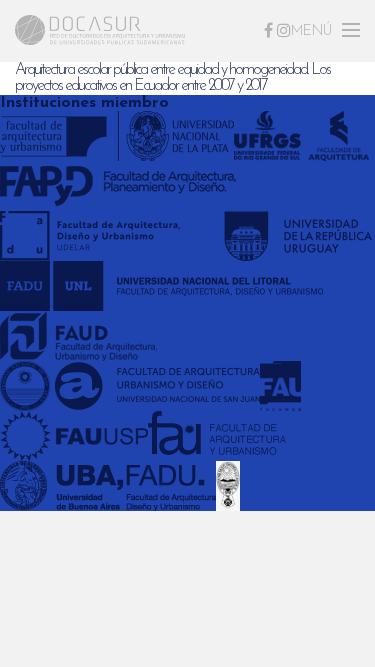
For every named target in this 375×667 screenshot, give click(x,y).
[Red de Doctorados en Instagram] (284, 30)
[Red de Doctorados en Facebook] (268, 30)
